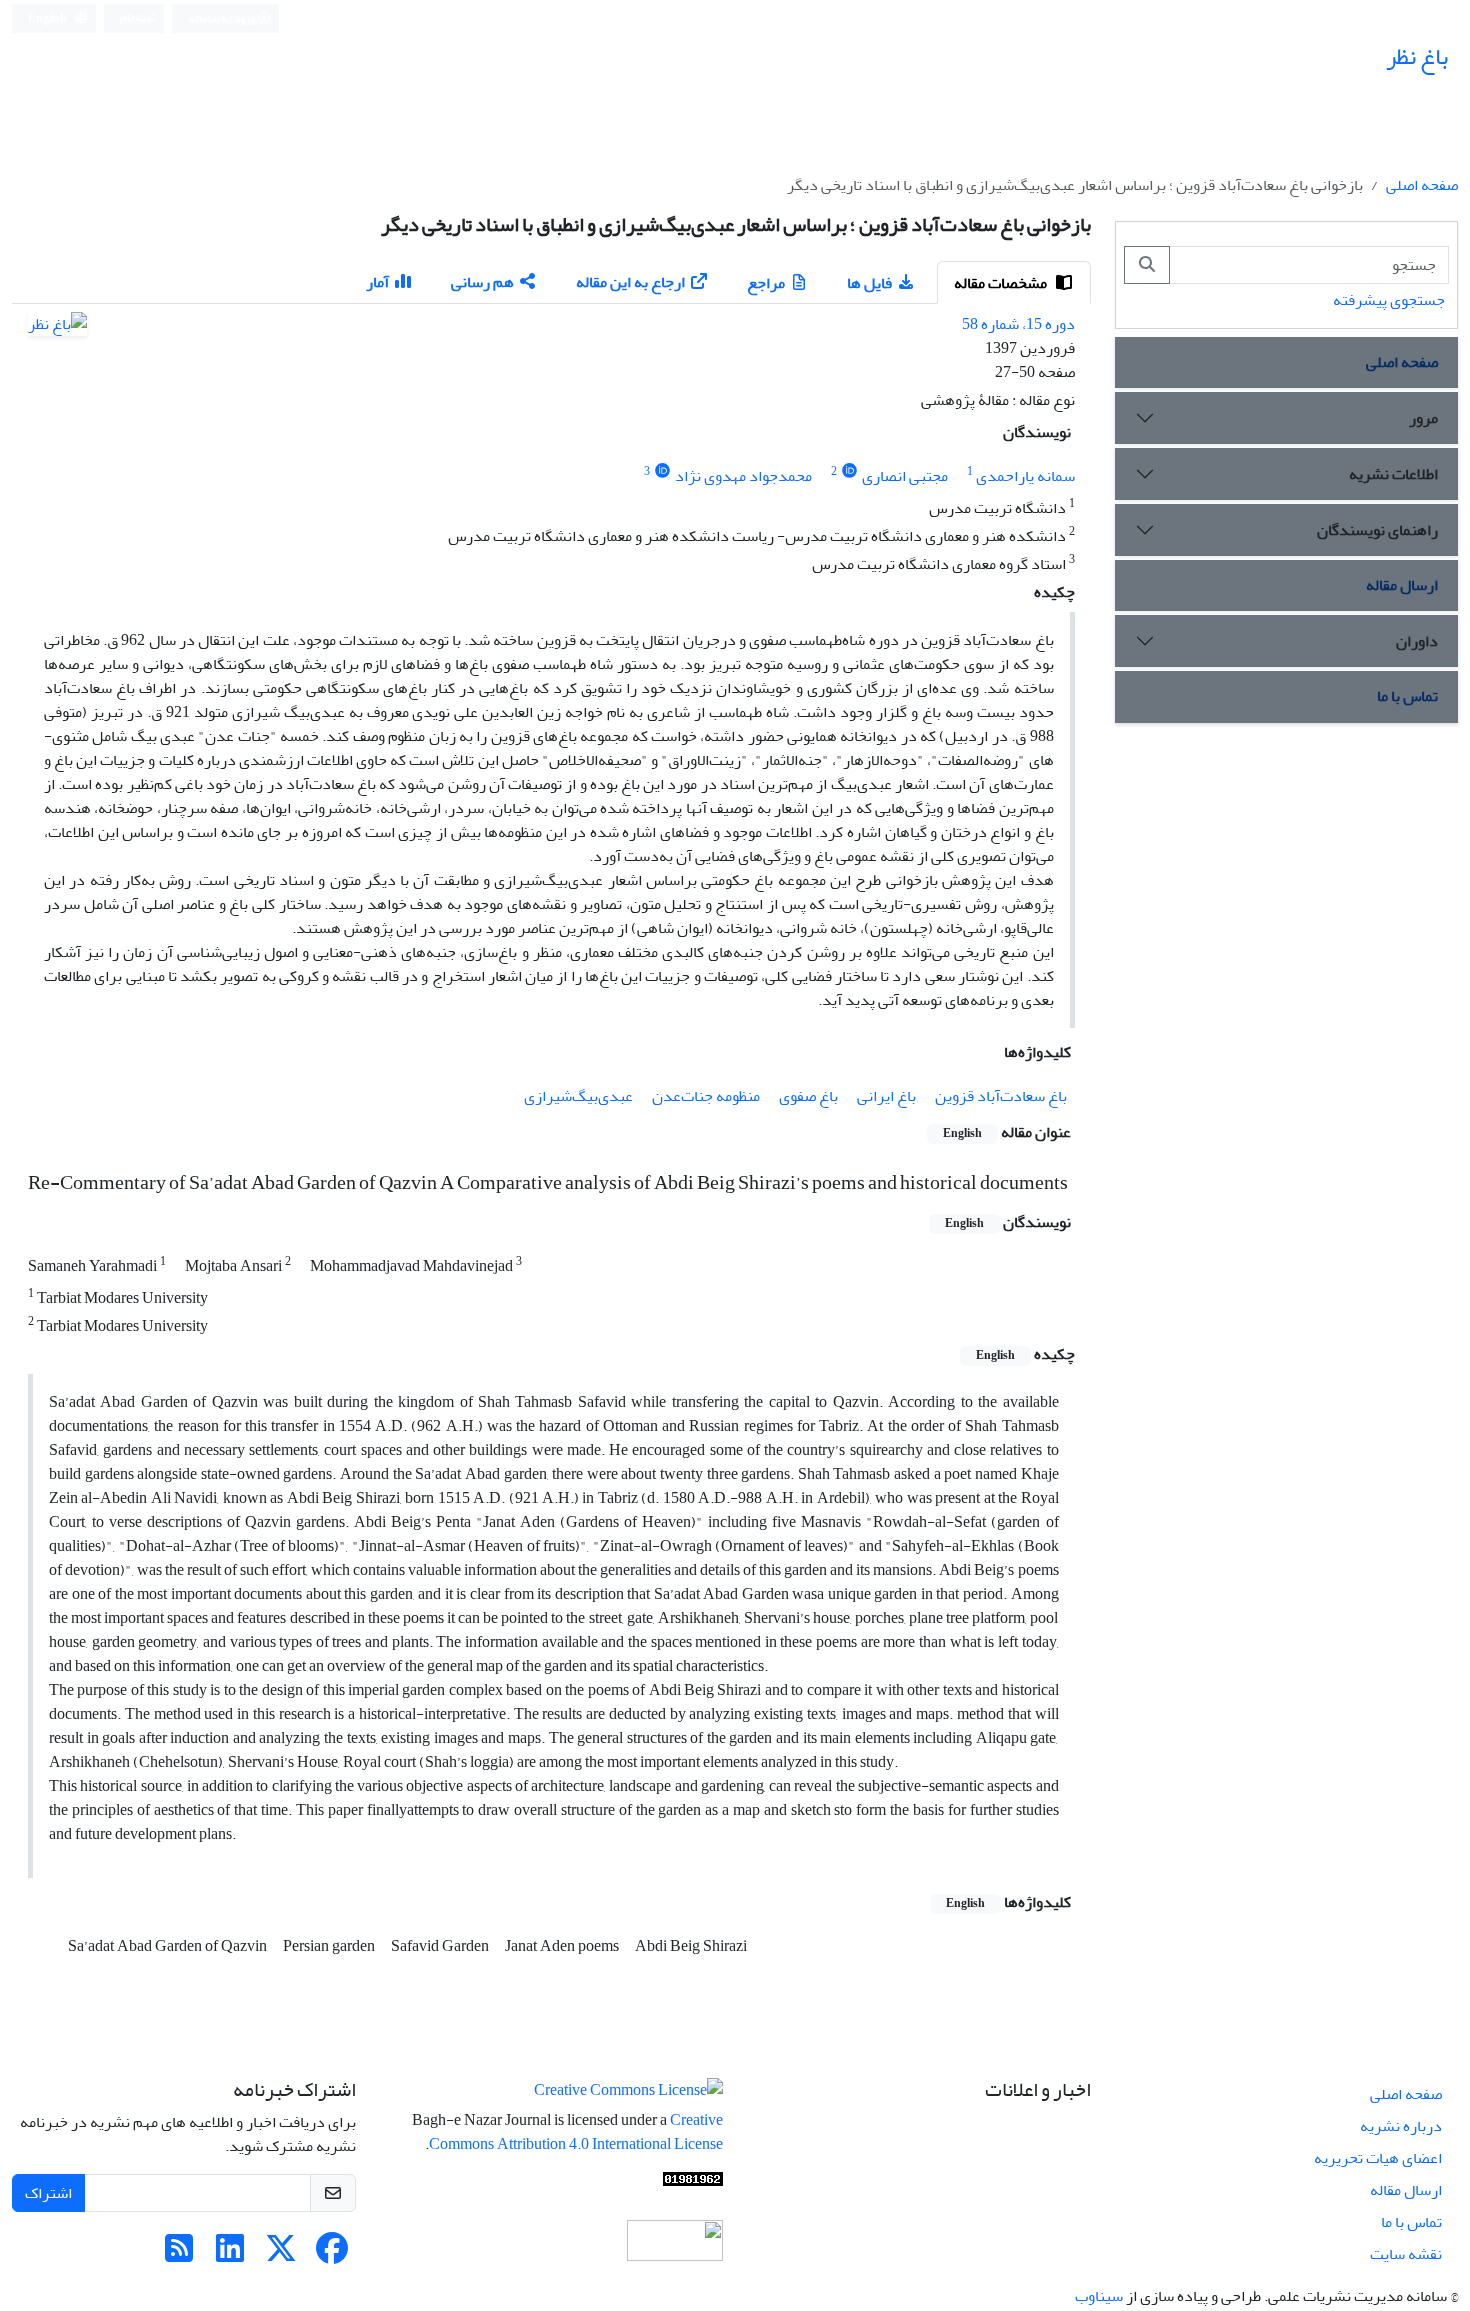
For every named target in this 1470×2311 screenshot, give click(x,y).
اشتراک (48, 2193)
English (48, 18)
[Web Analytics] (693, 2184)
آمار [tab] (377, 282)
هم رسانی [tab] (482, 282)
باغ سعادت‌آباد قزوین (1001, 1096)
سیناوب (1099, 2296)
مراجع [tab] (766, 283)
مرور (1423, 418)
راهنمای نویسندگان (1377, 530)
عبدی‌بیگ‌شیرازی (578, 1096)
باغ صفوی (808, 1096)
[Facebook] (332, 2255)
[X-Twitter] (281, 2255)
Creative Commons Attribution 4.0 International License (576, 2132)
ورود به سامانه (222, 18)
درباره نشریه (1401, 2126)
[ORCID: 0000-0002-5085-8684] (849, 471)
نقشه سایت (1406, 2254)
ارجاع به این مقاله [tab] (630, 282)
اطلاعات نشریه (1393, 474)
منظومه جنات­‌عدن (706, 1096)
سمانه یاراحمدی (1025, 476)
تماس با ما (1407, 696)
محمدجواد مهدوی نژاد (743, 476)
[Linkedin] (230, 2255)
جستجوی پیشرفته (1389, 300)
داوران (1417, 641)
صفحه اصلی (1422, 185)
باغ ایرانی (886, 1096)
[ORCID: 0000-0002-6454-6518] (662, 471)
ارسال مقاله (1402, 585)
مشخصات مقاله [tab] (1002, 283)
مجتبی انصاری (905, 476)
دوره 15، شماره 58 (1018, 324)
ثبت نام (138, 17)
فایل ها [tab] (869, 283)
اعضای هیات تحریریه (1378, 2158)
